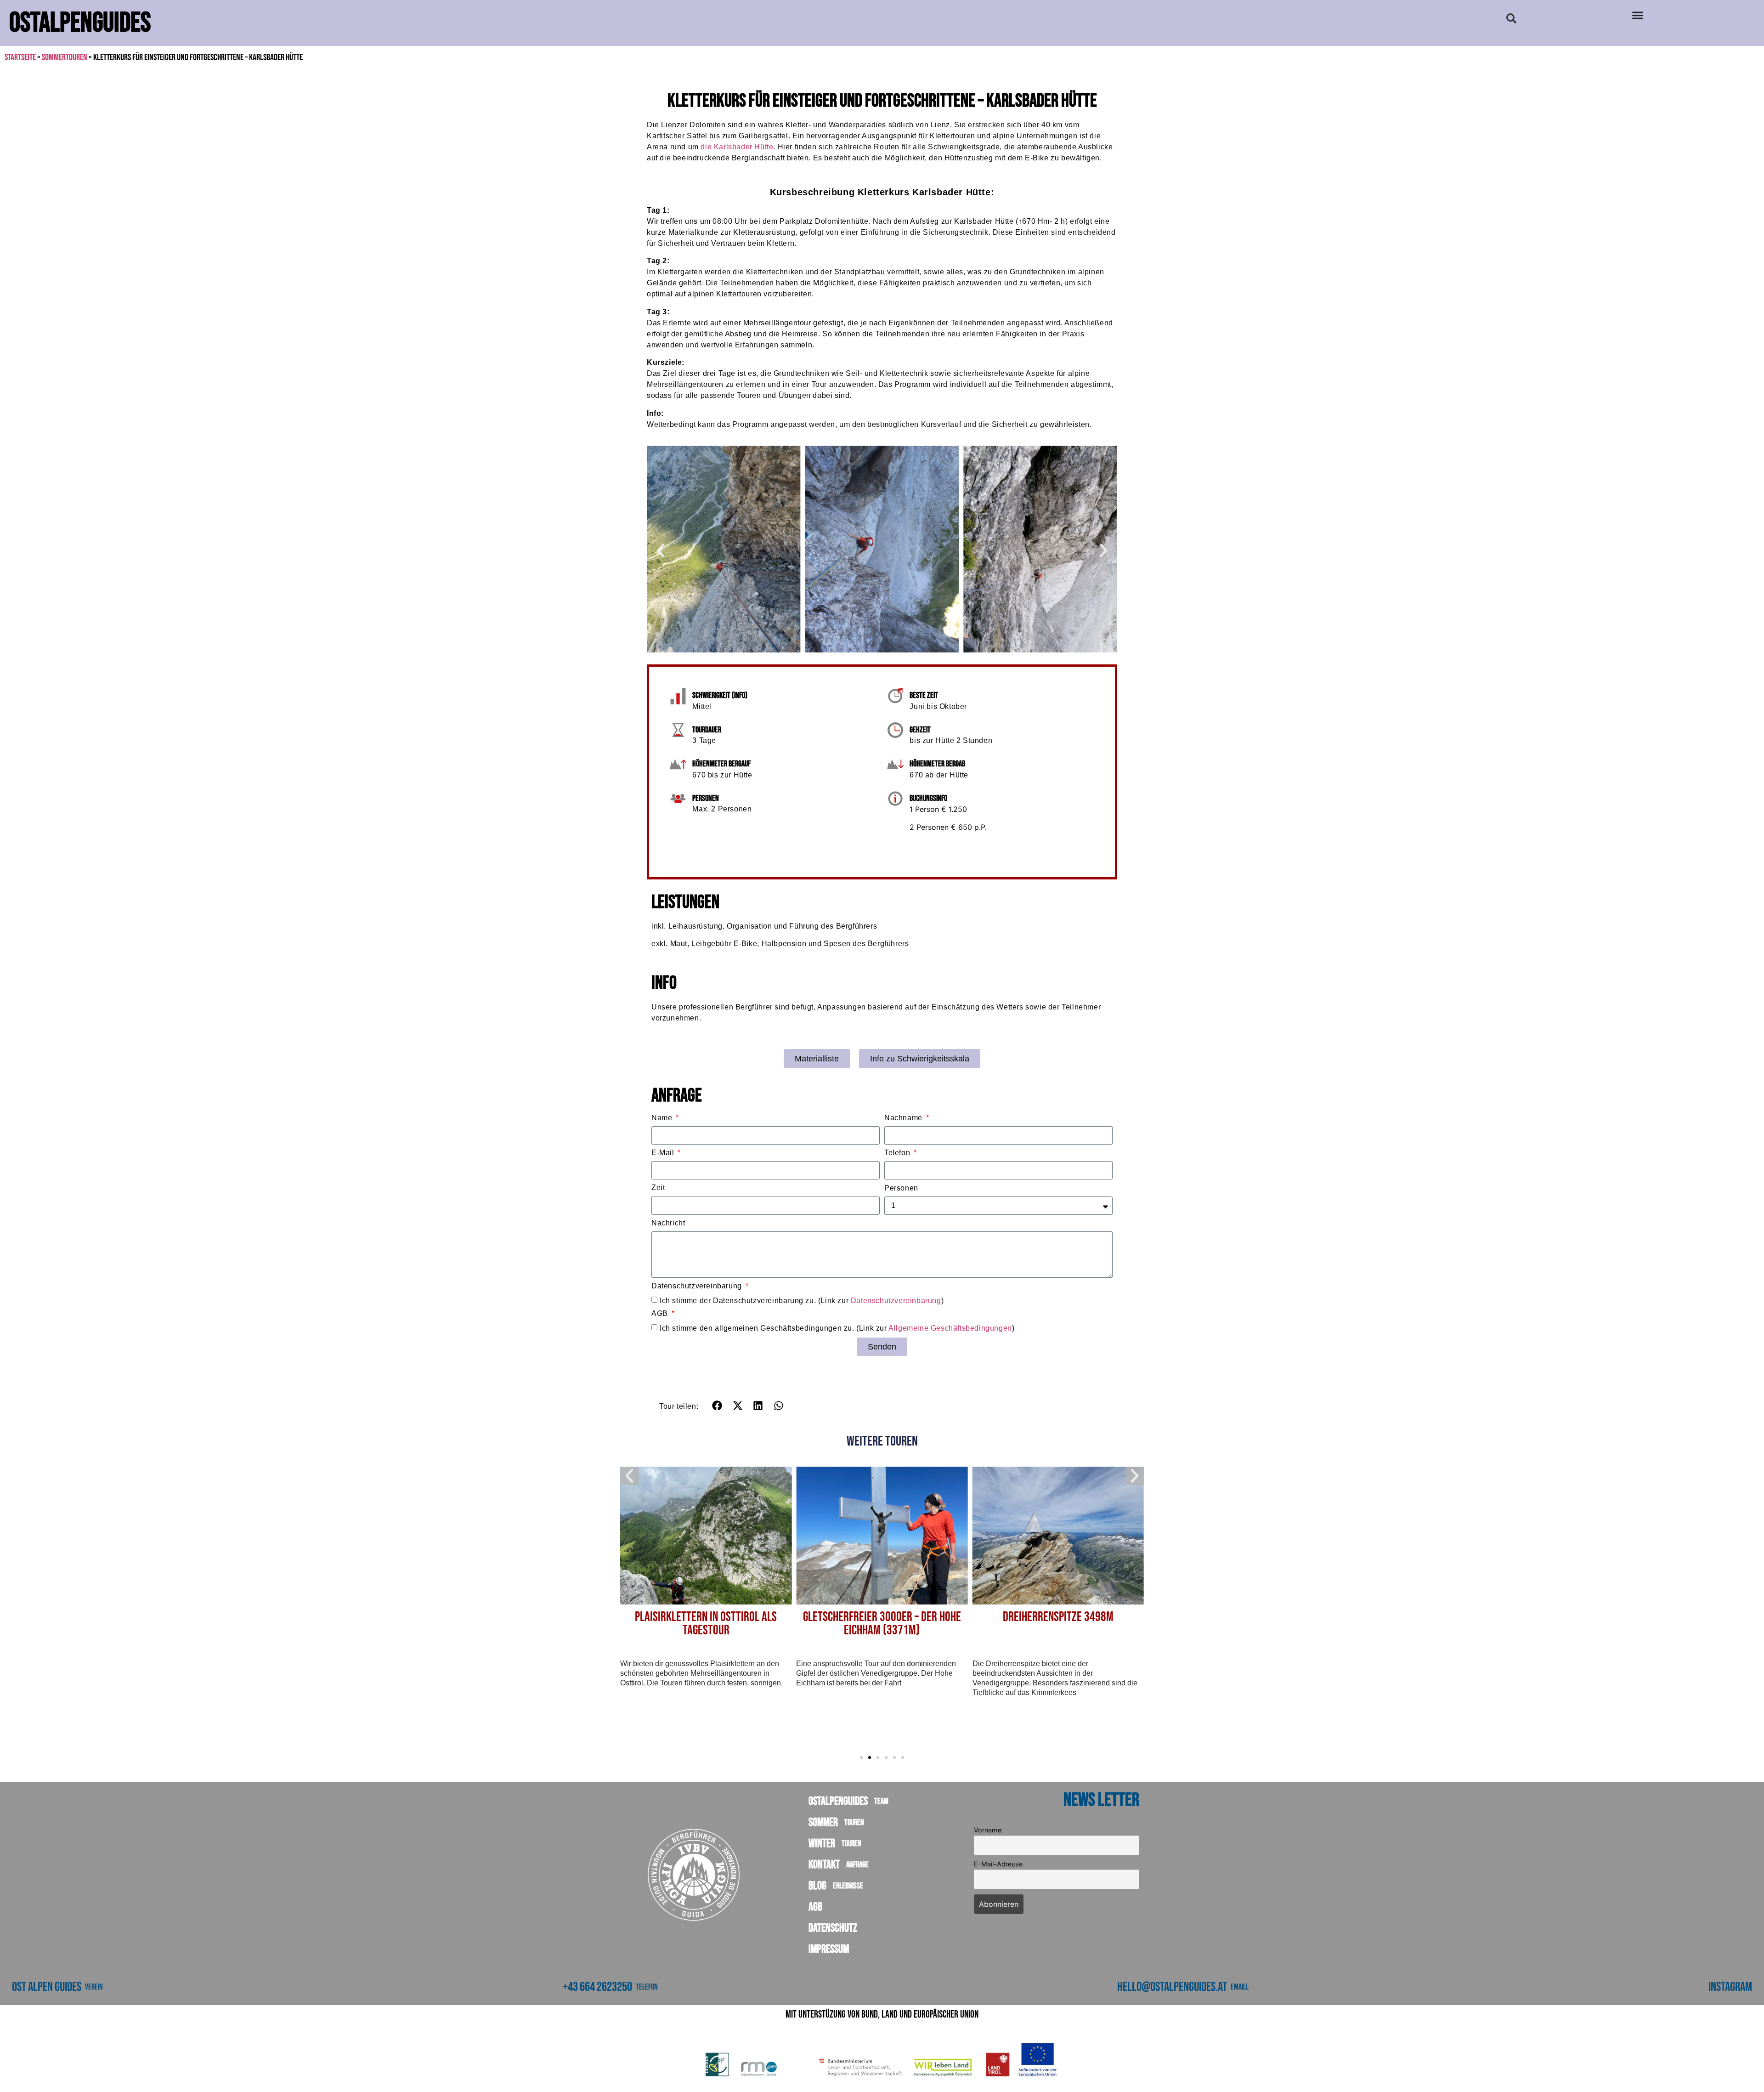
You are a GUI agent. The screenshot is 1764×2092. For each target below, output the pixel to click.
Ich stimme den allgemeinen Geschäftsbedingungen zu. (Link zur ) (837, 1328)
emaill (1240, 1987)
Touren (853, 1823)
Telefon (898, 1153)
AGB (661, 1314)
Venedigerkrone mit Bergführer (1061, 1617)
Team (880, 1802)
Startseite (20, 57)
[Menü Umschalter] (1638, 15)
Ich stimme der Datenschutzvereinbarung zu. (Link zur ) (802, 1301)
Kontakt (839, 1865)
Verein (94, 1987)
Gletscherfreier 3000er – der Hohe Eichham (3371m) (709, 1624)
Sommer (836, 1823)
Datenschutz (833, 1928)
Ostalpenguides (848, 1801)
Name (663, 1118)
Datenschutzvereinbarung (698, 1286)
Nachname (904, 1118)
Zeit (658, 1188)
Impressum (829, 1949)
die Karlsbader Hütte (737, 147)
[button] (1511, 18)
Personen (901, 1188)
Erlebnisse (847, 1886)
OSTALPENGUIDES (80, 23)
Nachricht (668, 1223)
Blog (836, 1886)
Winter (835, 1844)
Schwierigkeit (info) (720, 695)
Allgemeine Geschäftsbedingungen (950, 1328)
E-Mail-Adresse (998, 1864)
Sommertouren (65, 57)
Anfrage (856, 1865)
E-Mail (664, 1153)
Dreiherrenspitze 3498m (885, 1617)
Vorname (988, 1830)
